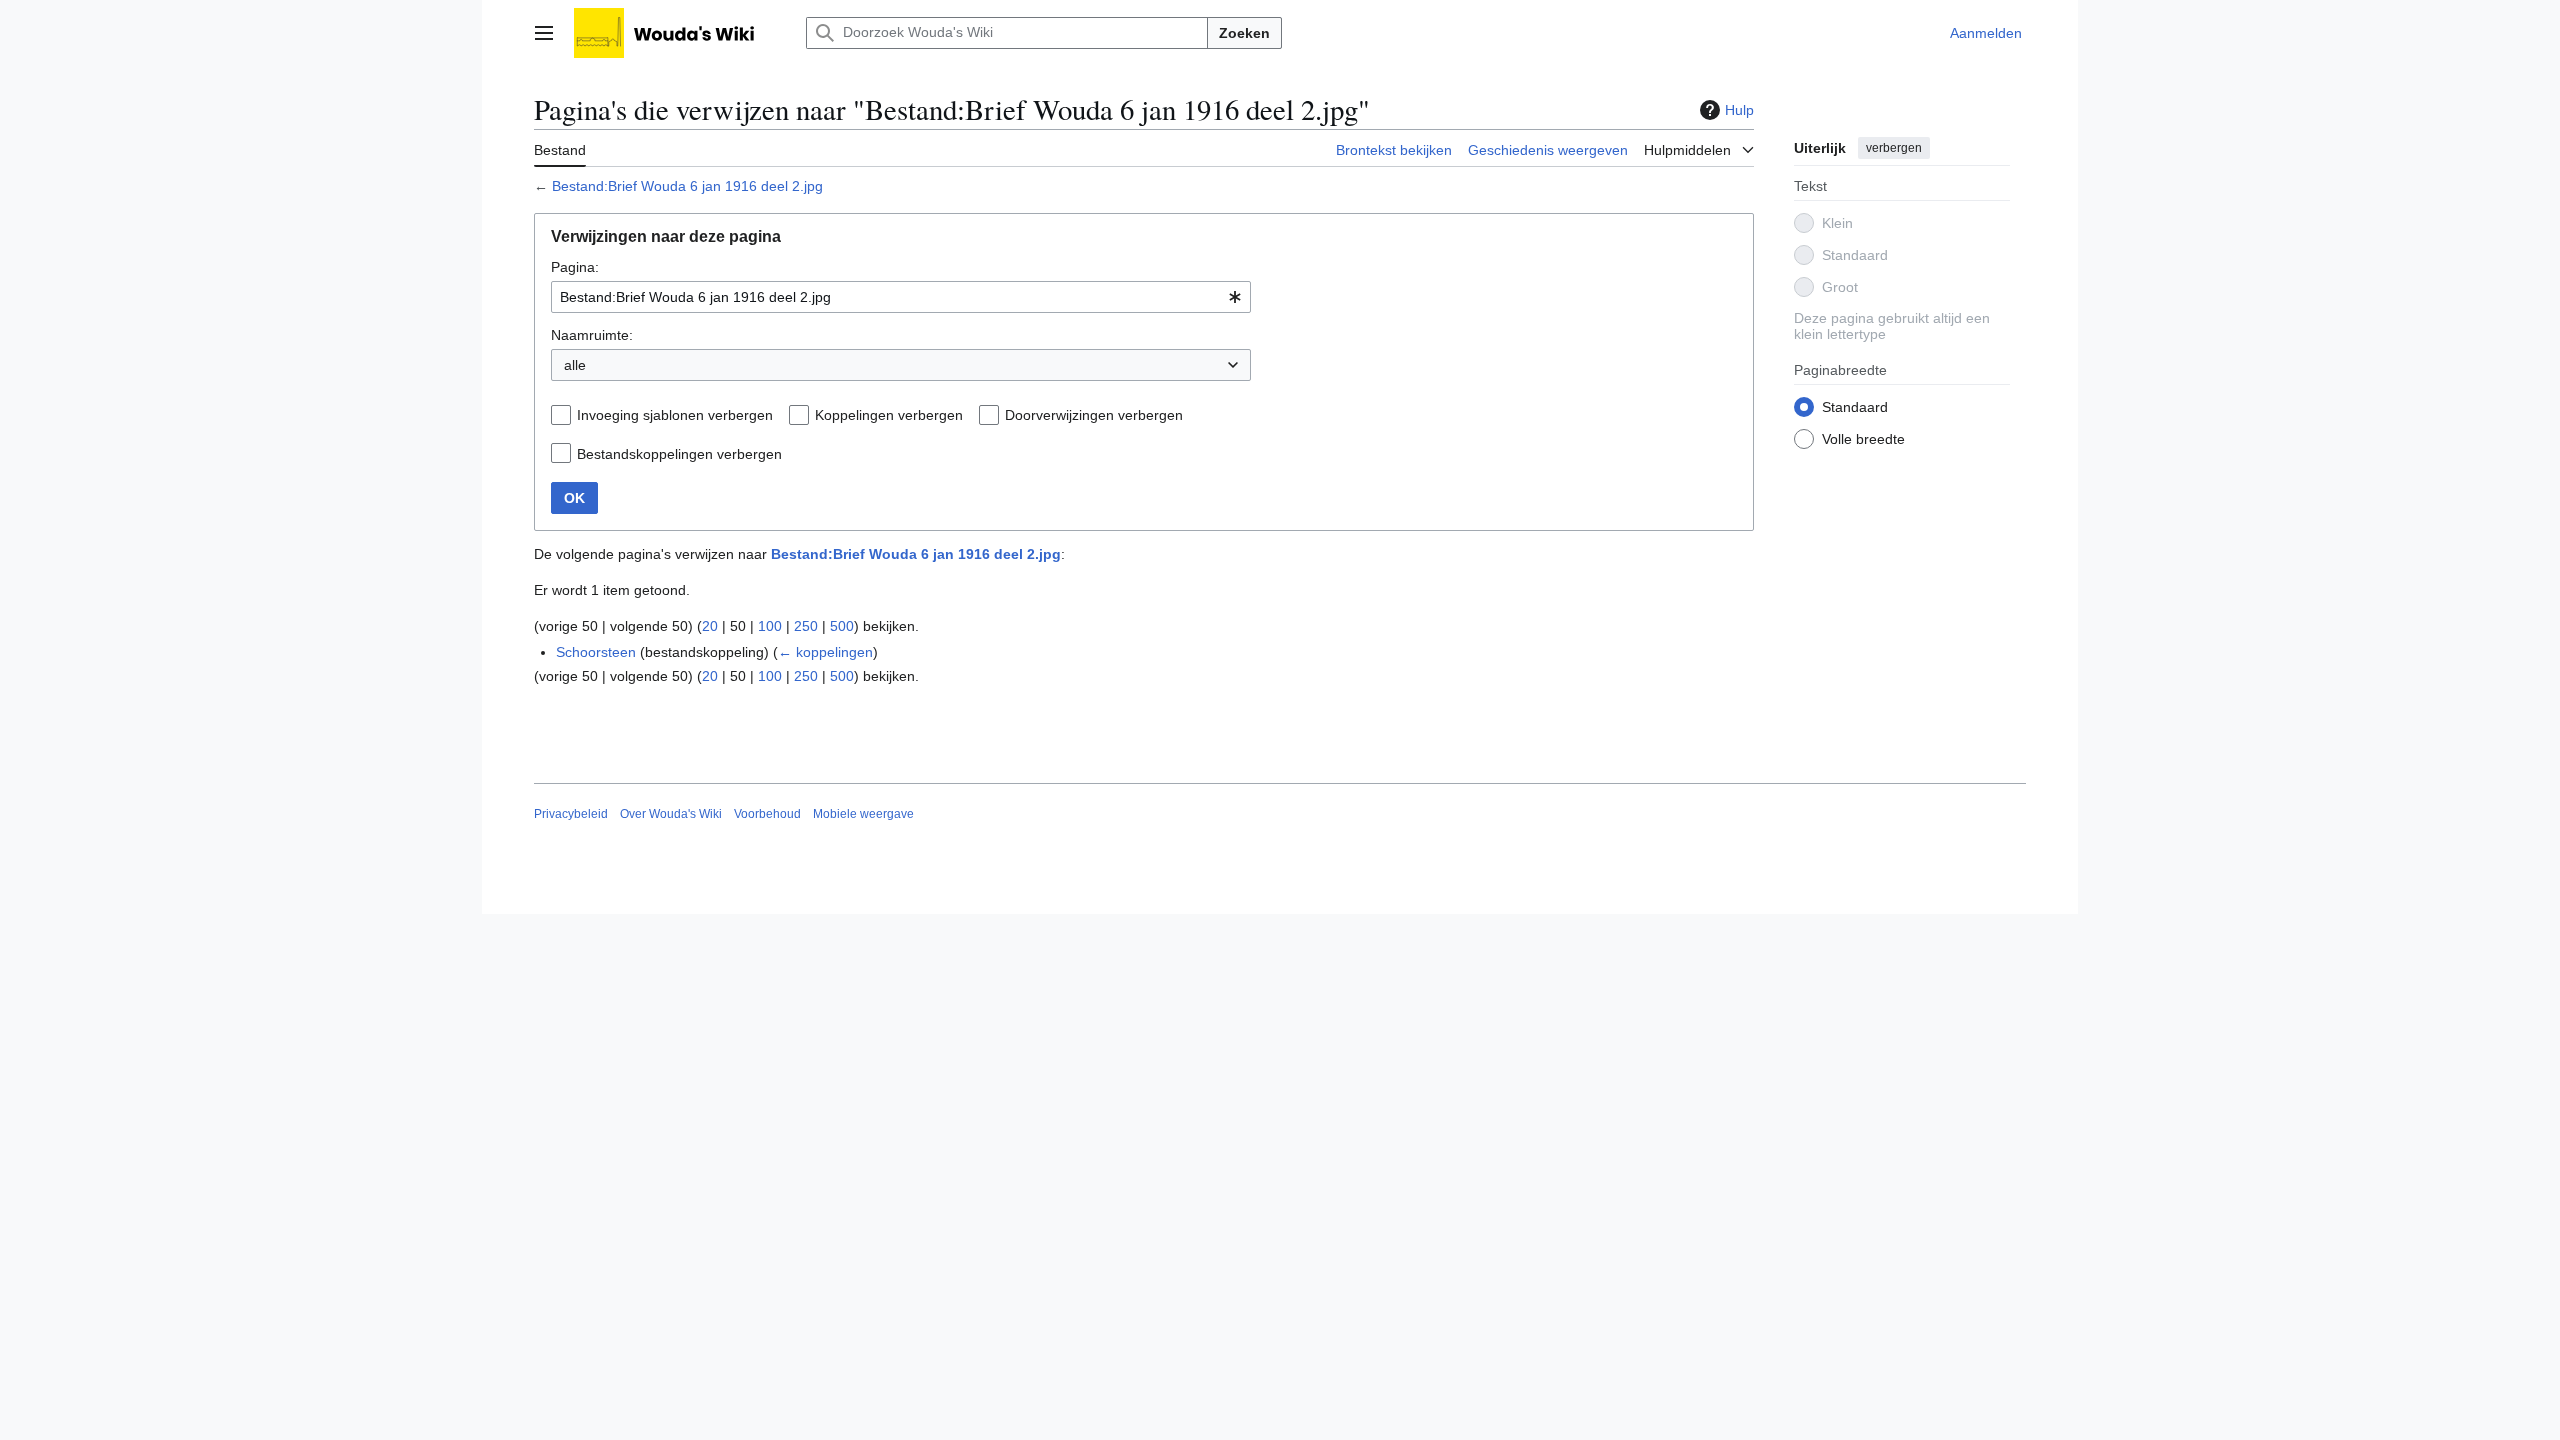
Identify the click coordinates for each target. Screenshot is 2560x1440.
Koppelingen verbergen (889, 415)
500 (842, 626)
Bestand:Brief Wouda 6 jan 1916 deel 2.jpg (687, 186)
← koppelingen (825, 652)
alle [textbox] (575, 365)
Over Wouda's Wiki (671, 814)
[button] (544, 33)
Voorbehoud (767, 814)
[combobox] (901, 297)
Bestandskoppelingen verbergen (679, 454)
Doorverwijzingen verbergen (1094, 415)
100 (770, 626)
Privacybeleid (571, 814)
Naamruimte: (592, 335)
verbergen (1894, 148)
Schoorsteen (596, 652)
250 (806, 626)
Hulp (1739, 110)
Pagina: (575, 267)
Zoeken (1244, 33)
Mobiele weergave (863, 814)
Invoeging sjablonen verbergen (675, 415)
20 (710, 626)
